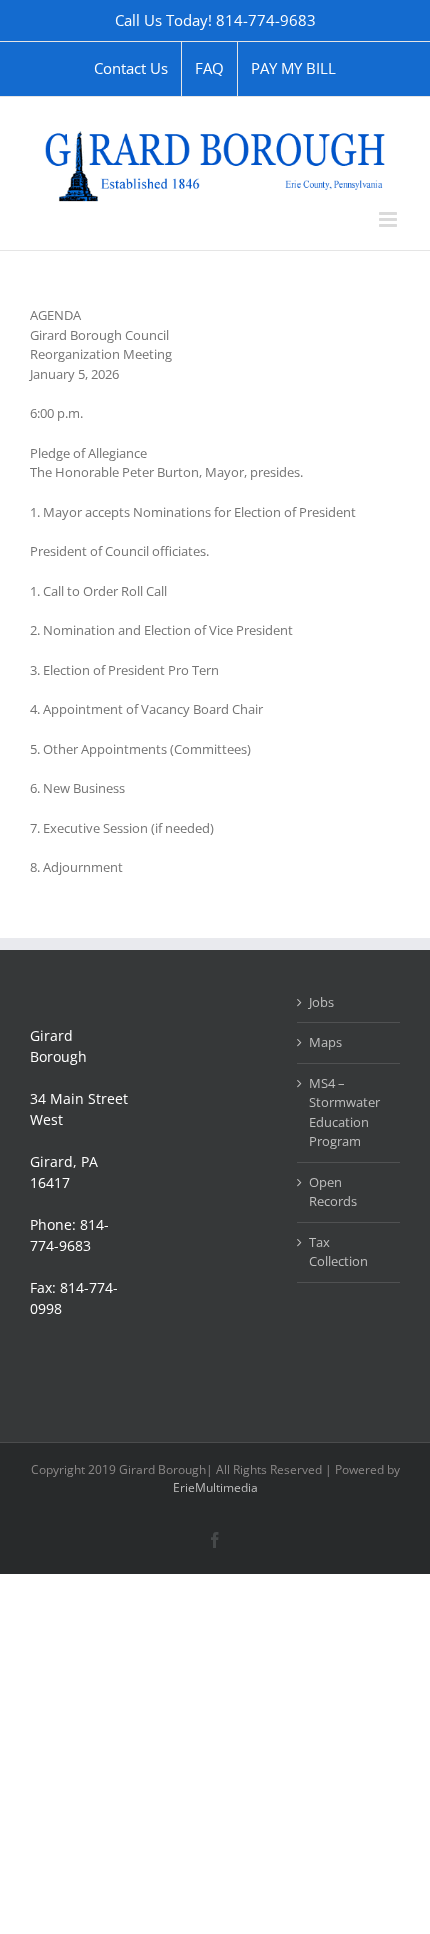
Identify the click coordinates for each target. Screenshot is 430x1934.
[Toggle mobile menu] (389, 219)
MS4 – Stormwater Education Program (344, 1112)
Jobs (321, 1002)
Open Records (333, 1192)
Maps (325, 1042)
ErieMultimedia (215, 1487)
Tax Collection (338, 1252)
